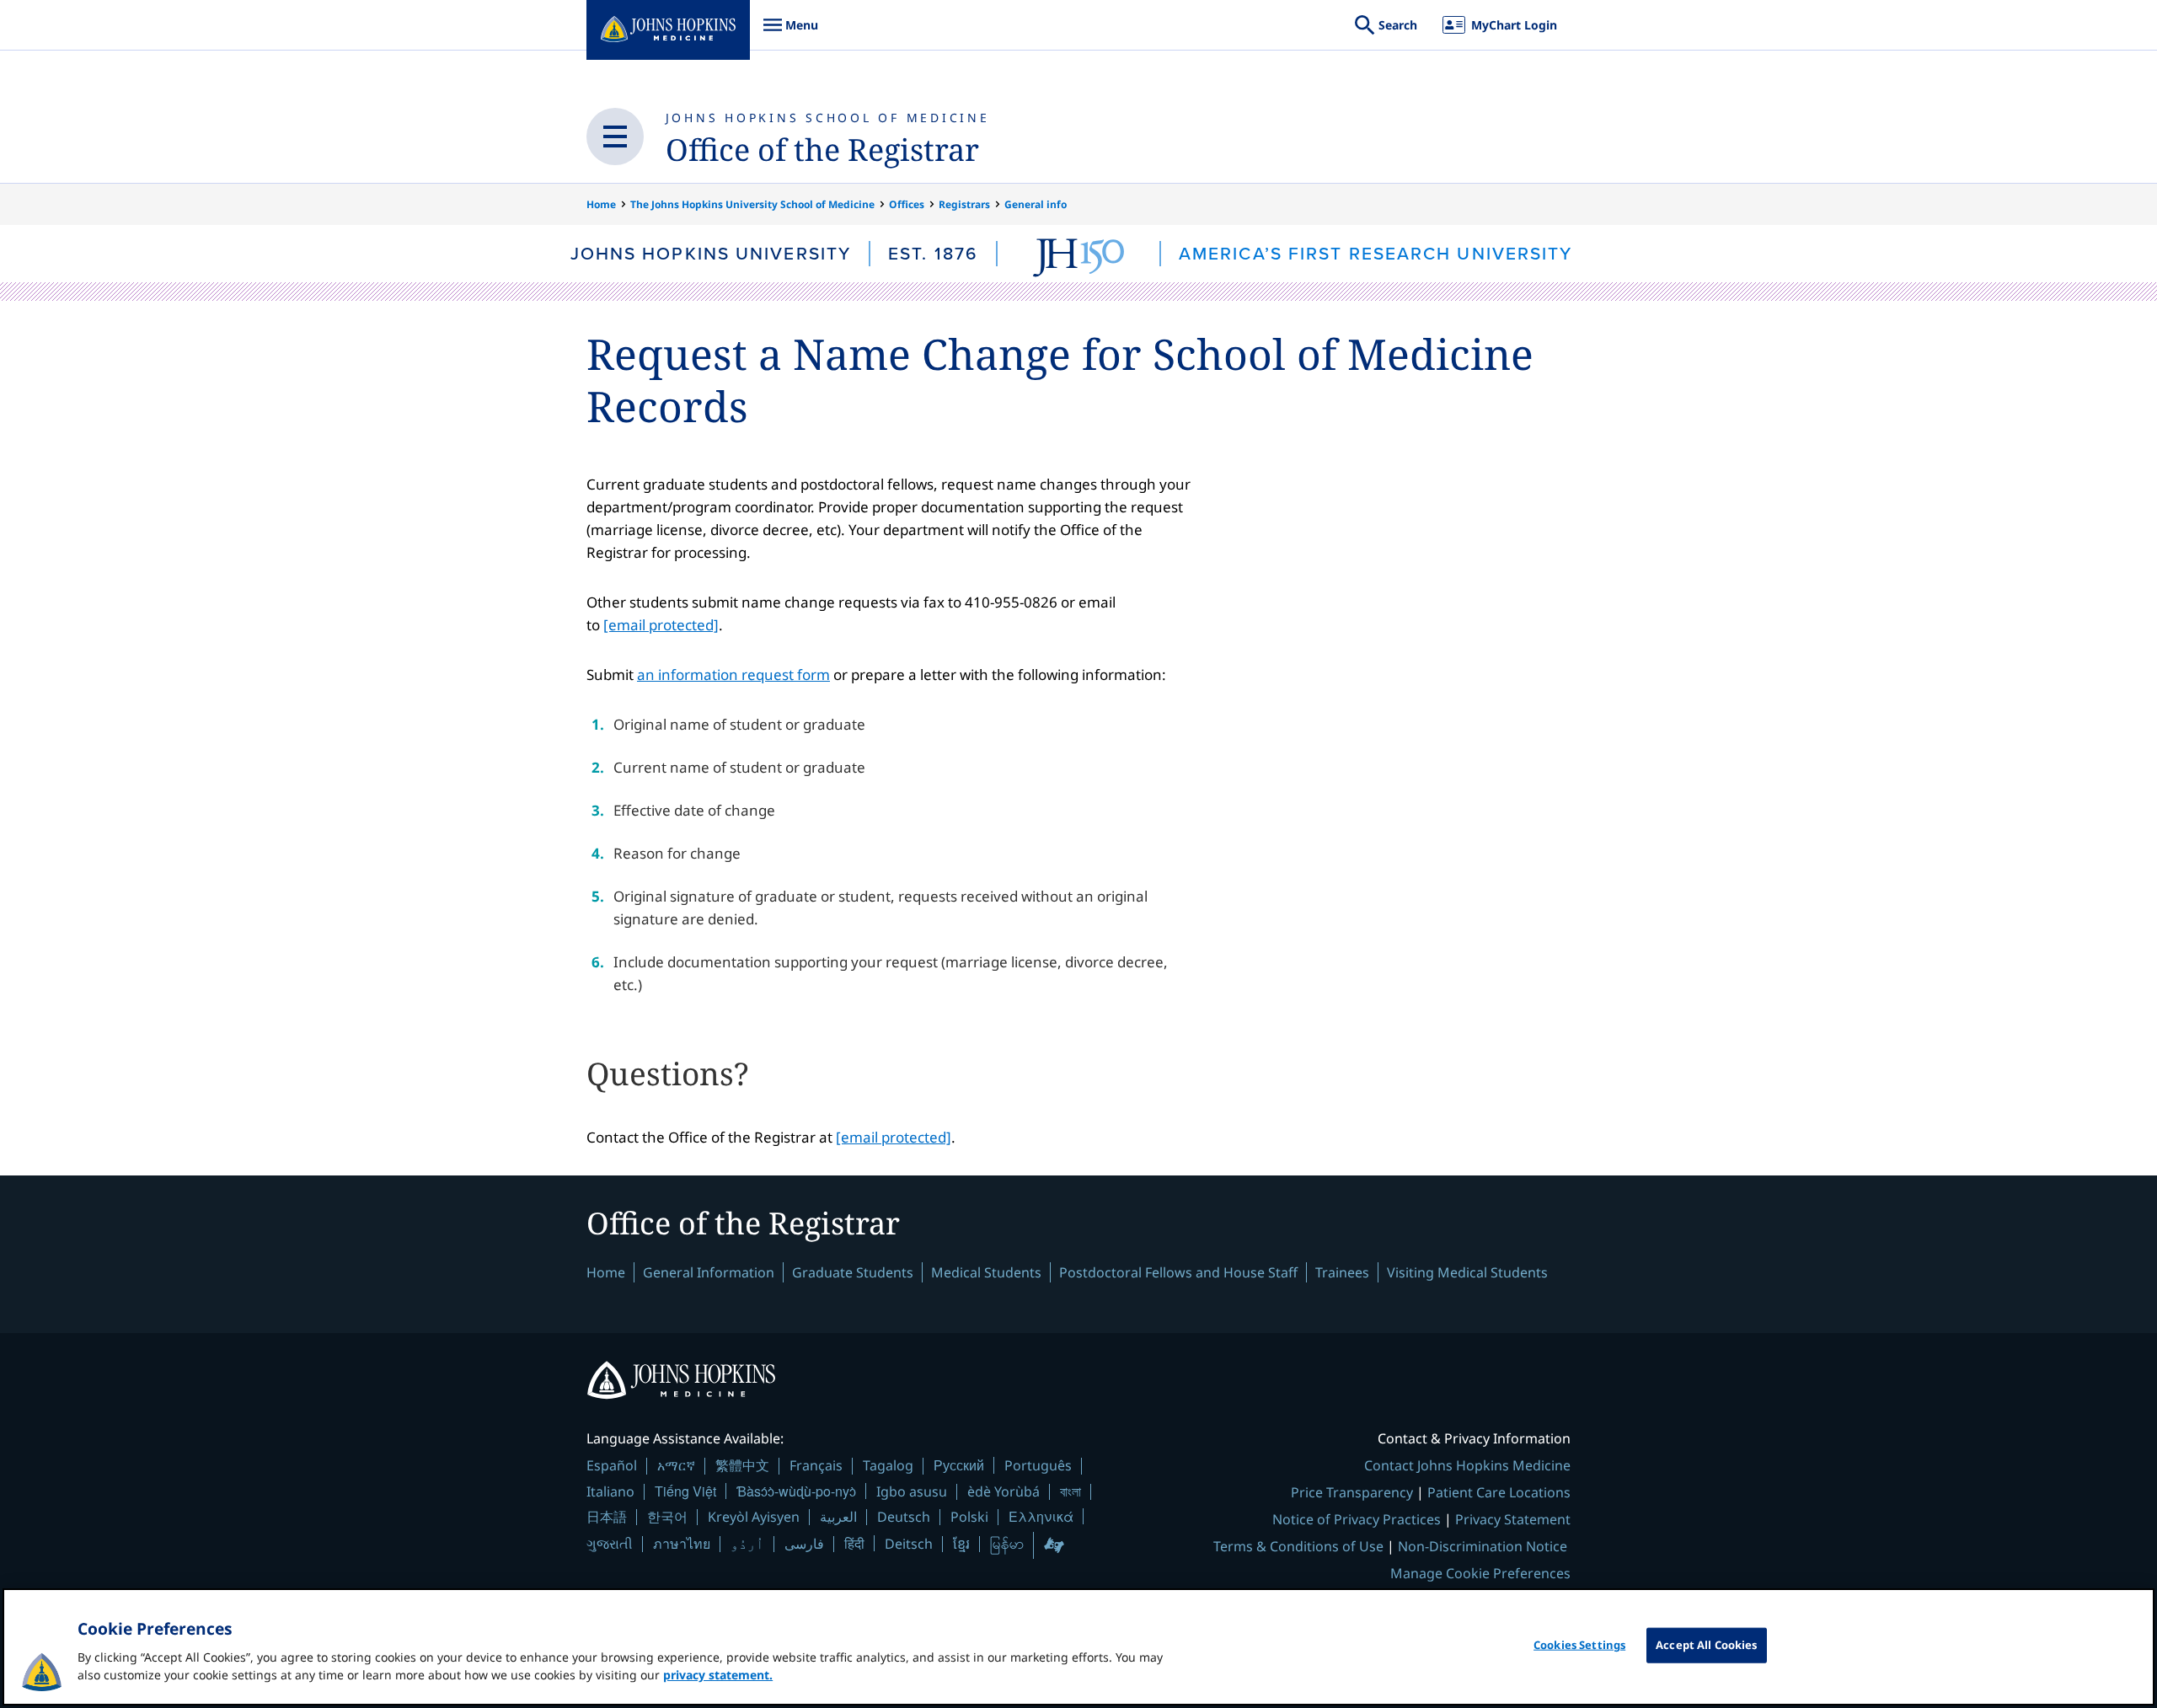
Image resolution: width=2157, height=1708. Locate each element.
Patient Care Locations (1499, 1492)
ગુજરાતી (610, 1544)
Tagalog (888, 1465)
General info (1036, 204)
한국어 (667, 1517)
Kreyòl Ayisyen (754, 1517)
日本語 (607, 1517)
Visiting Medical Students (1467, 1272)
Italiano (610, 1491)
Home (601, 204)
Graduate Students (853, 1272)
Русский (959, 1465)
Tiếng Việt (685, 1491)
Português (1038, 1465)
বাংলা (1070, 1491)
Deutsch (904, 1517)
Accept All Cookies (1706, 1645)
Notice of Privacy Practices (1357, 1519)
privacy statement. (718, 1675)
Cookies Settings (1579, 1645)
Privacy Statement (1513, 1519)
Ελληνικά (1041, 1516)
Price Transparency (1352, 1492)
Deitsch (909, 1544)
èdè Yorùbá (1004, 1491)
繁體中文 (742, 1465)
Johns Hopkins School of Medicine (828, 118)
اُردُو (747, 1544)
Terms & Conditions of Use (1298, 1546)
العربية (838, 1517)
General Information (709, 1272)
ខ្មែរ (961, 1544)
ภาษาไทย (682, 1544)
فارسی (804, 1544)
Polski (969, 1517)
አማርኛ (676, 1465)
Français (816, 1465)
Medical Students (986, 1272)
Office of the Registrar (822, 150)
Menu (790, 33)
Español (612, 1465)
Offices (907, 204)
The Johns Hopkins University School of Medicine (752, 204)
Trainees (1342, 1272)
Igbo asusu (912, 1491)
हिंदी (854, 1543)
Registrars (964, 204)
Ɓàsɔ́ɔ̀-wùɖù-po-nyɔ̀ (796, 1491)
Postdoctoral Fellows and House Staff (1178, 1272)
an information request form (733, 675)
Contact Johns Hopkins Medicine (1467, 1465)
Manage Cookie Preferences (1480, 1573)
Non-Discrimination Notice (1483, 1546)
